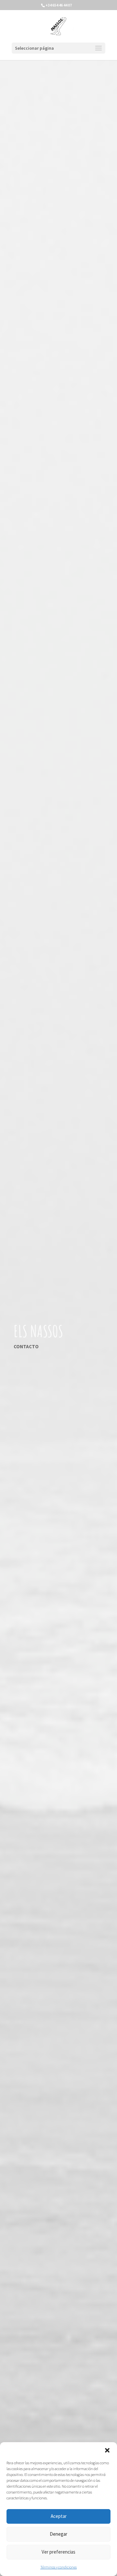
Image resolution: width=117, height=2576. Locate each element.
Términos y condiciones (58, 2567)
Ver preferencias (58, 2552)
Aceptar (59, 2516)
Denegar (58, 2534)
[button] (107, 2450)
